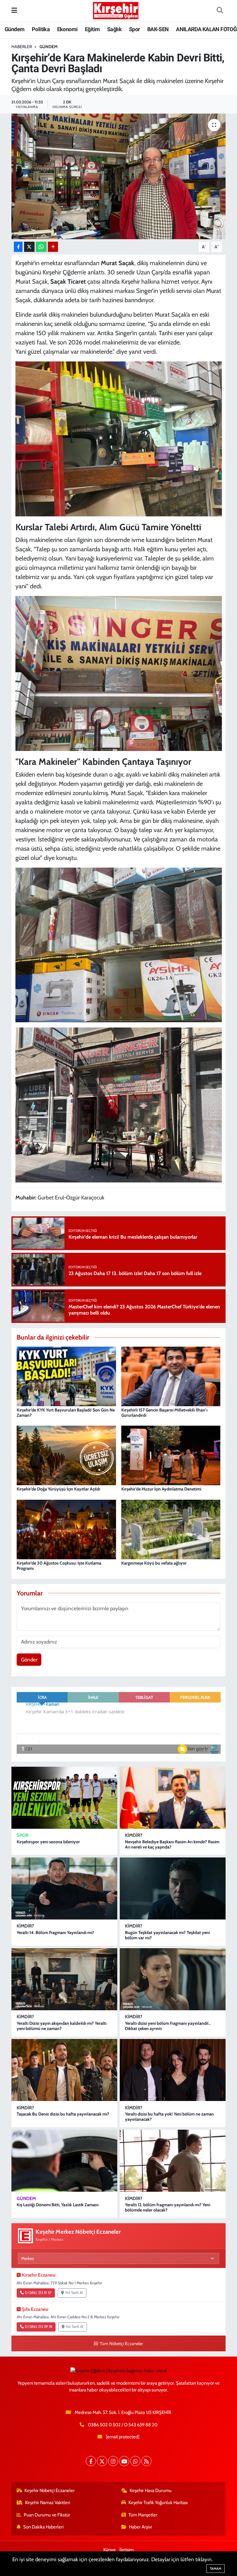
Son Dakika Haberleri (43, 2527)
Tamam (216, 2569)
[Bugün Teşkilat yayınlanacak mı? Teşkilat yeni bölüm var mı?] (173, 1888)
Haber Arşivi (140, 2527)
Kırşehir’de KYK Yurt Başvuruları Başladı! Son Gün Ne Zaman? (66, 1413)
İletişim (127, 2550)
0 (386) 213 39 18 (39, 2327)
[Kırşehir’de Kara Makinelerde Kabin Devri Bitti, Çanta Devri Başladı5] (119, 1104)
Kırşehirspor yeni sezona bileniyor (48, 1842)
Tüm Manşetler (143, 2515)
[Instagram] (113, 2461)
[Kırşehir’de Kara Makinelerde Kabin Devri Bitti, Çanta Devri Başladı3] (119, 673)
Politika (41, 29)
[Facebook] (91, 2461)
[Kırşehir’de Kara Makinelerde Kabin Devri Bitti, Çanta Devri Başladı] (119, 176)
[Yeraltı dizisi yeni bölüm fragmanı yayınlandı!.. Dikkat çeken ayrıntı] (173, 1979)
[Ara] (220, 11)
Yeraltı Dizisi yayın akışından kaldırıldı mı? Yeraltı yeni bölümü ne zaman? (62, 2026)
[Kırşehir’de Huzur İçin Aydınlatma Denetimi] (171, 1455)
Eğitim (92, 29)
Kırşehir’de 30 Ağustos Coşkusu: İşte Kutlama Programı (59, 1566)
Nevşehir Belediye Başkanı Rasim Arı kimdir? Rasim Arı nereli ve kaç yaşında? (172, 1844)
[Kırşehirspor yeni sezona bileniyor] (64, 1798)
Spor (135, 29)
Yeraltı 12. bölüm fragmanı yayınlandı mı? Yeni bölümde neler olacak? (168, 2207)
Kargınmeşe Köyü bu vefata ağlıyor (154, 1563)
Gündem (15, 29)
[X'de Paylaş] (29, 247)
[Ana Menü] (14, 10)
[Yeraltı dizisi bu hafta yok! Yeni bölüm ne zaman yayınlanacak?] (173, 2070)
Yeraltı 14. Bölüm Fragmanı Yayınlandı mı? (55, 1932)
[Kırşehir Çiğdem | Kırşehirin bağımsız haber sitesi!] (116, 10)
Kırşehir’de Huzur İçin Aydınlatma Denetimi (161, 1489)
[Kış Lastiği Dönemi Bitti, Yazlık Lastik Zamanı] (64, 2161)
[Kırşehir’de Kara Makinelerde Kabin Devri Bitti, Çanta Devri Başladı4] (119, 944)
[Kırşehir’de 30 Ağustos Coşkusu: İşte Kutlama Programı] (66, 1529)
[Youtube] (124, 2461)
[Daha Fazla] (53, 247)
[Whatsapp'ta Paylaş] (41, 247)
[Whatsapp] (135, 2461)
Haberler (22, 47)
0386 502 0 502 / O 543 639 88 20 (123, 2425)
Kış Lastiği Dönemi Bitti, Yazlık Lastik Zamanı (58, 2205)
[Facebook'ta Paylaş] (18, 247)
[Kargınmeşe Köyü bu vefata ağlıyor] (171, 1529)
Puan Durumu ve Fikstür (47, 2515)
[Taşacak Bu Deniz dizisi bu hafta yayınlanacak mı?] (64, 2070)
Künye (110, 2550)
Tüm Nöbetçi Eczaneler (121, 2344)
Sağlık (114, 29)
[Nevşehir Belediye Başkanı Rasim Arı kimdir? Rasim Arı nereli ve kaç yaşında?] (173, 1798)
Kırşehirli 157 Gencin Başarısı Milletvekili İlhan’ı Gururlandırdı (164, 1413)
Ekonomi (67, 29)
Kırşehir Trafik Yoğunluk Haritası (158, 2503)
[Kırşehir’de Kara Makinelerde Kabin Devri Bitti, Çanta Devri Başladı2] (119, 438)
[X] (102, 2461)
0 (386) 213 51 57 (38, 2293)
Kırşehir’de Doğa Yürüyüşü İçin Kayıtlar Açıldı (58, 1489)
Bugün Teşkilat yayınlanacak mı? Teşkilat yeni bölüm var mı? (167, 1935)
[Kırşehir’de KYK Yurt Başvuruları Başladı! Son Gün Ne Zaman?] (66, 1376)
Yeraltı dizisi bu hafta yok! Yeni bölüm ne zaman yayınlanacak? (169, 2117)
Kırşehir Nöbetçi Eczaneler (50, 2491)
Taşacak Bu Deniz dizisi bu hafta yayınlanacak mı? (63, 2114)
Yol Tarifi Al (74, 2293)
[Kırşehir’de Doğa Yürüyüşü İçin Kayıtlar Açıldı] (66, 1455)
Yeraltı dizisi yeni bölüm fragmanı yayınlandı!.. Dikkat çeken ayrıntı (168, 2026)
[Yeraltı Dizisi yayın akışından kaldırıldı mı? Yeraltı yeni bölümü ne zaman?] (64, 1979)
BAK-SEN (158, 29)
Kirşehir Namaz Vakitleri (48, 2503)
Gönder (29, 1660)
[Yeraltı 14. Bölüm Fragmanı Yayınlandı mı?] (64, 1888)
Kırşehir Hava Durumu (151, 2491)
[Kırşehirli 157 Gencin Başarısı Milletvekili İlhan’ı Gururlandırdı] (171, 1376)
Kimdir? (134, 1835)
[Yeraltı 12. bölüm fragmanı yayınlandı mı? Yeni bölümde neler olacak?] (173, 2161)
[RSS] (146, 2461)
